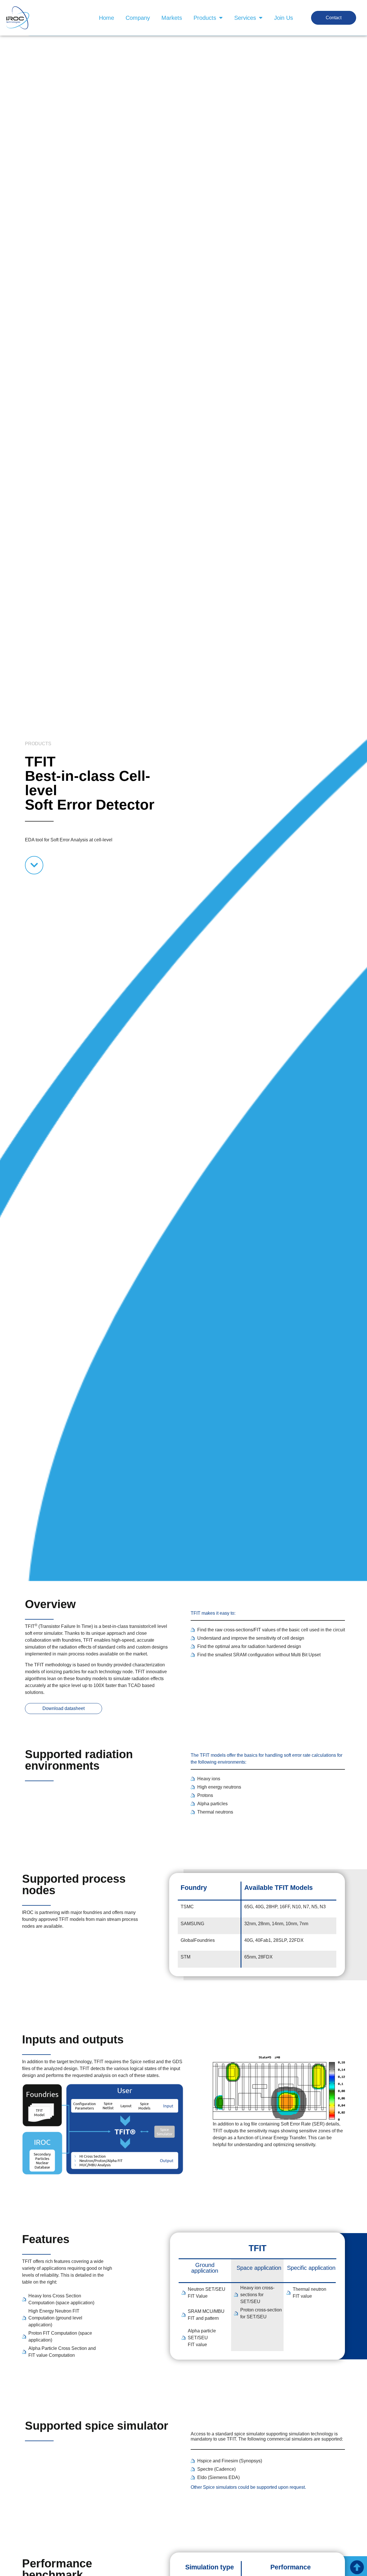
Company (138, 18)
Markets (172, 18)
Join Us (284, 18)
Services (245, 18)
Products (205, 18)
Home (107, 18)
